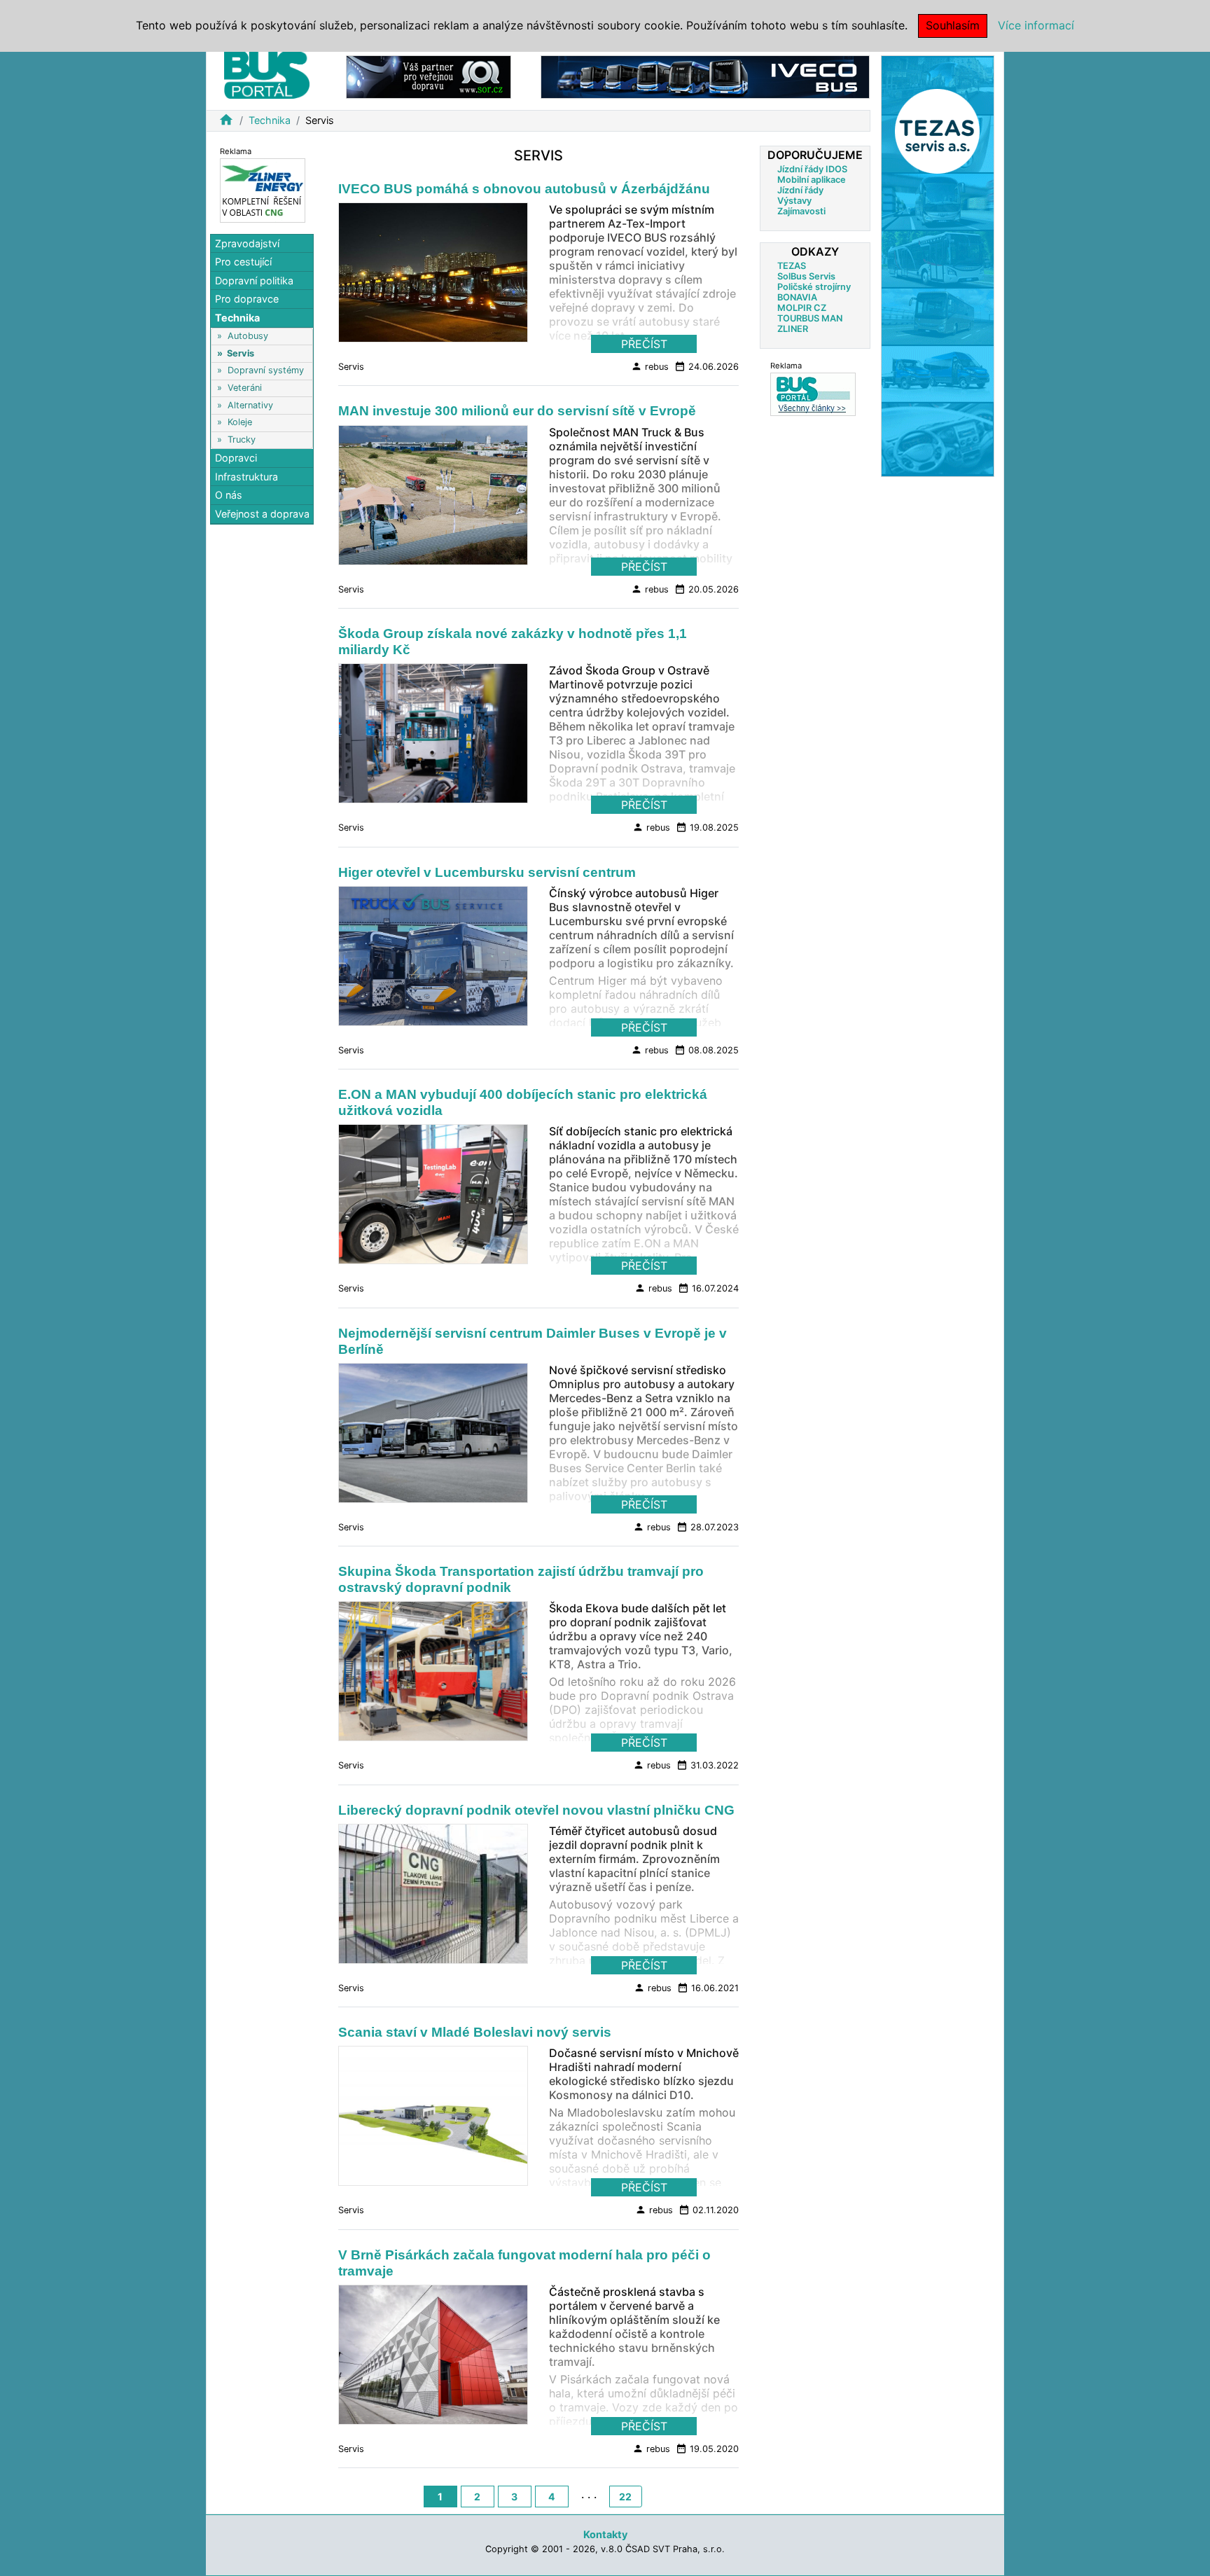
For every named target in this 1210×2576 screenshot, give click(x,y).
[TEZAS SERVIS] (938, 265)
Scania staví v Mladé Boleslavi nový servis (475, 2032)
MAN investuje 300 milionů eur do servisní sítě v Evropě (517, 411)
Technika (270, 120)
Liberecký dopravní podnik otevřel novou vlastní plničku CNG (536, 1810)
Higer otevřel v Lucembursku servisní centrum (487, 872)
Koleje (240, 423)
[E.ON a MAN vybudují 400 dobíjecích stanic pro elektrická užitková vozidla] (433, 1198)
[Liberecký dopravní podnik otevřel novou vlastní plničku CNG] (433, 1897)
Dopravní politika (254, 281)
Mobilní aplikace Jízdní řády (812, 185)
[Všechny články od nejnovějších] (813, 394)
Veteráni (245, 388)
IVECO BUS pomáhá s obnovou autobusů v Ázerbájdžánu (524, 189)
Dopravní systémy (266, 371)
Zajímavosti (801, 211)
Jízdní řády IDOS (812, 169)
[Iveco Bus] (705, 76)
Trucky (242, 439)
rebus (650, 366)
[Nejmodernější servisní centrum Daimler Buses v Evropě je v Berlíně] (433, 1436)
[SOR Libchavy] (429, 76)
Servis (241, 353)
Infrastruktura (246, 477)
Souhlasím (953, 25)
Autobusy (248, 336)
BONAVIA (797, 297)
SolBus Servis (806, 276)
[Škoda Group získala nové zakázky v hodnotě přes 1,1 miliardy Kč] (433, 738)
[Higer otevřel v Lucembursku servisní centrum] (433, 960)
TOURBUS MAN (810, 318)
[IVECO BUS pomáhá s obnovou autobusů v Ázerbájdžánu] (433, 277)
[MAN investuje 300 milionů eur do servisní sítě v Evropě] (433, 499)
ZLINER (793, 329)
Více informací (1036, 25)
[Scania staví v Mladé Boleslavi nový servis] (433, 2120)
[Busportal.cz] (267, 73)
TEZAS (792, 266)
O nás (229, 496)
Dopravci (236, 458)
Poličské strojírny (814, 287)
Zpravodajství (247, 243)
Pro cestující (243, 262)
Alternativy (250, 405)
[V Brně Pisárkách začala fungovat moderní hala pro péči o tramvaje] (433, 2359)
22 (625, 2497)
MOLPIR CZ (802, 308)
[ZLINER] (263, 189)
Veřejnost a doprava (262, 514)
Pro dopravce (247, 299)
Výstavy (794, 201)
